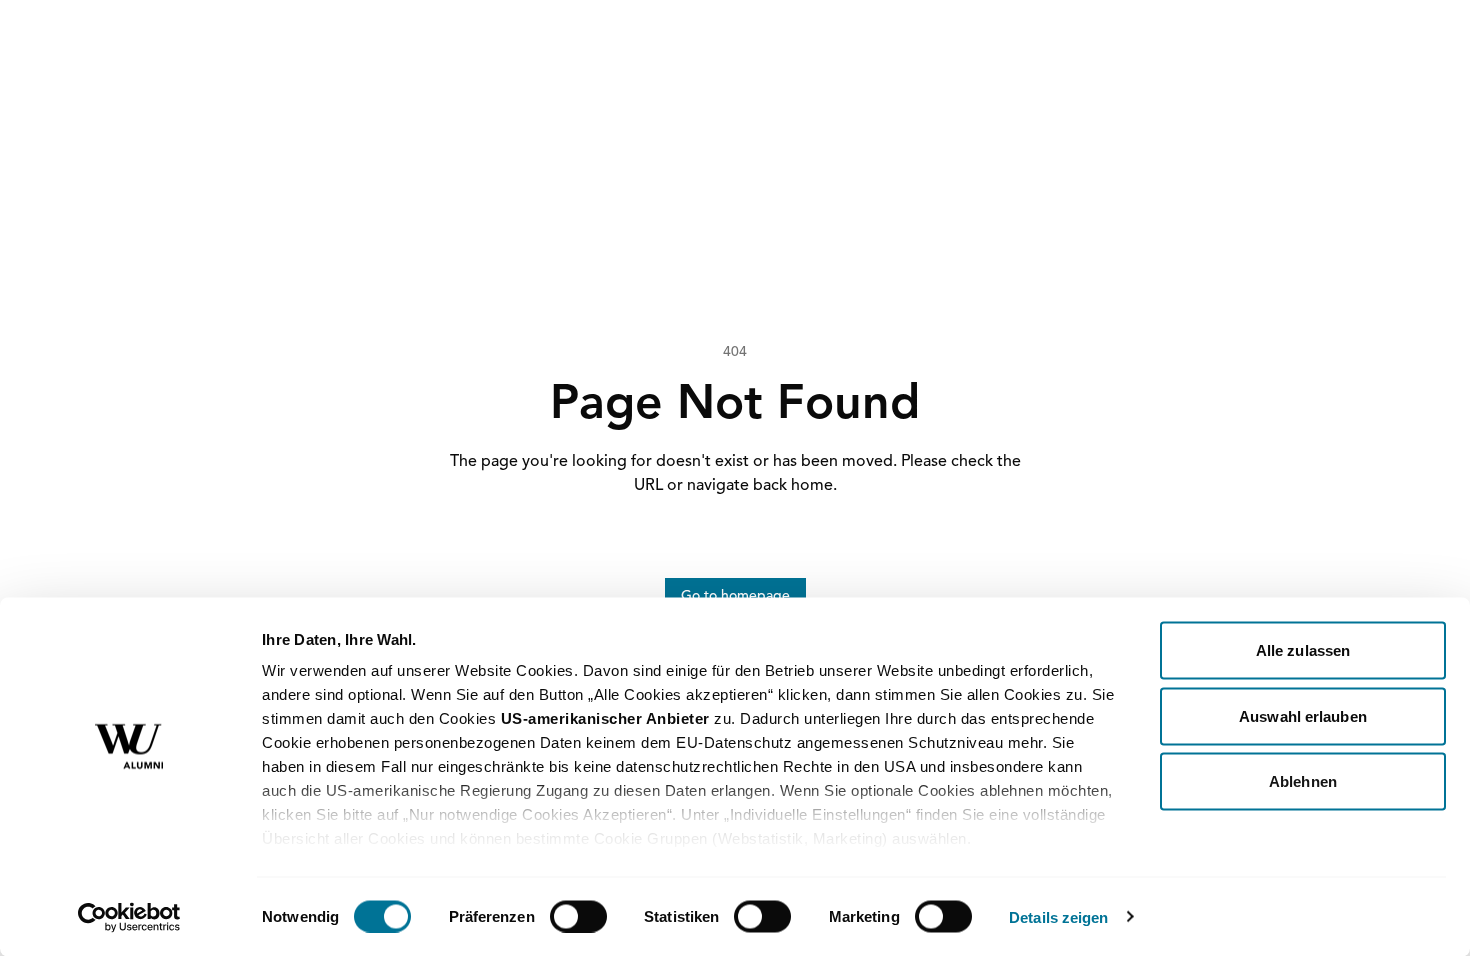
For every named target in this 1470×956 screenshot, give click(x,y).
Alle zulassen (1303, 650)
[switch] (578, 916)
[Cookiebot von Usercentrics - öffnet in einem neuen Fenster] (129, 917)
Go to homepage (735, 596)
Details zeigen (1058, 916)
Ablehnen (1303, 781)
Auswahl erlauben (1303, 715)
